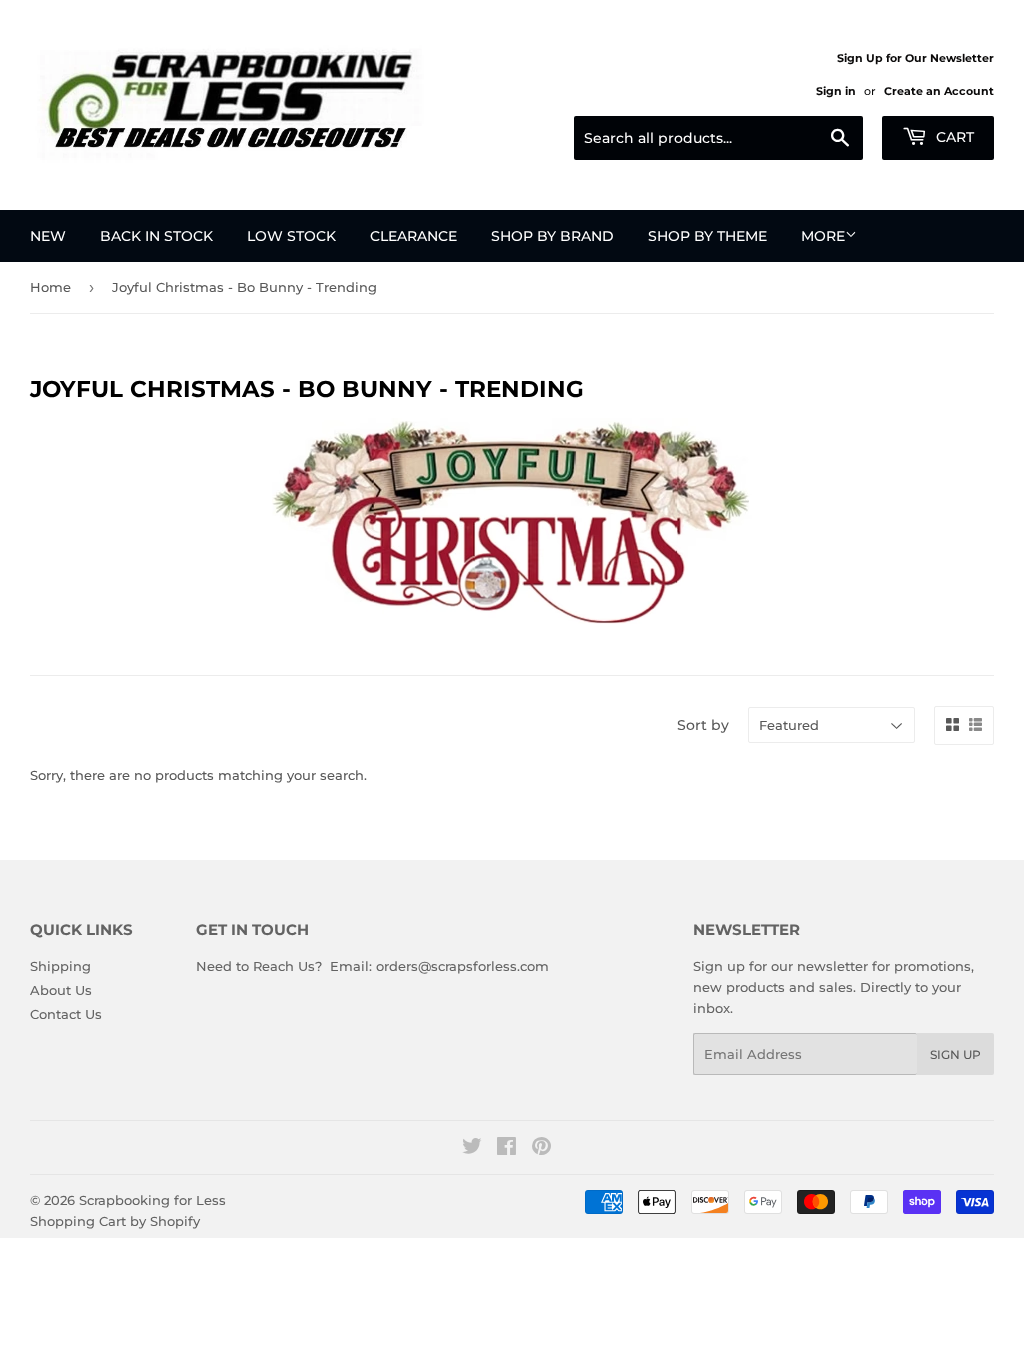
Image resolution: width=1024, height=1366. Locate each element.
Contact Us (66, 1014)
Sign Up (955, 1054)
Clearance (413, 236)
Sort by (703, 725)
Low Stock (291, 236)
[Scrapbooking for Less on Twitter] (472, 1149)
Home (50, 287)
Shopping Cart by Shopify (115, 1221)
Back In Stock (156, 236)
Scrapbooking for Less (152, 1200)
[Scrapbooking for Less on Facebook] (506, 1149)
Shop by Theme (707, 236)
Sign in (836, 91)
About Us (61, 990)
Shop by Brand (552, 236)
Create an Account (939, 91)
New (48, 236)
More (823, 236)
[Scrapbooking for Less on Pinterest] (541, 1149)
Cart (953, 137)
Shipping (60, 966)
